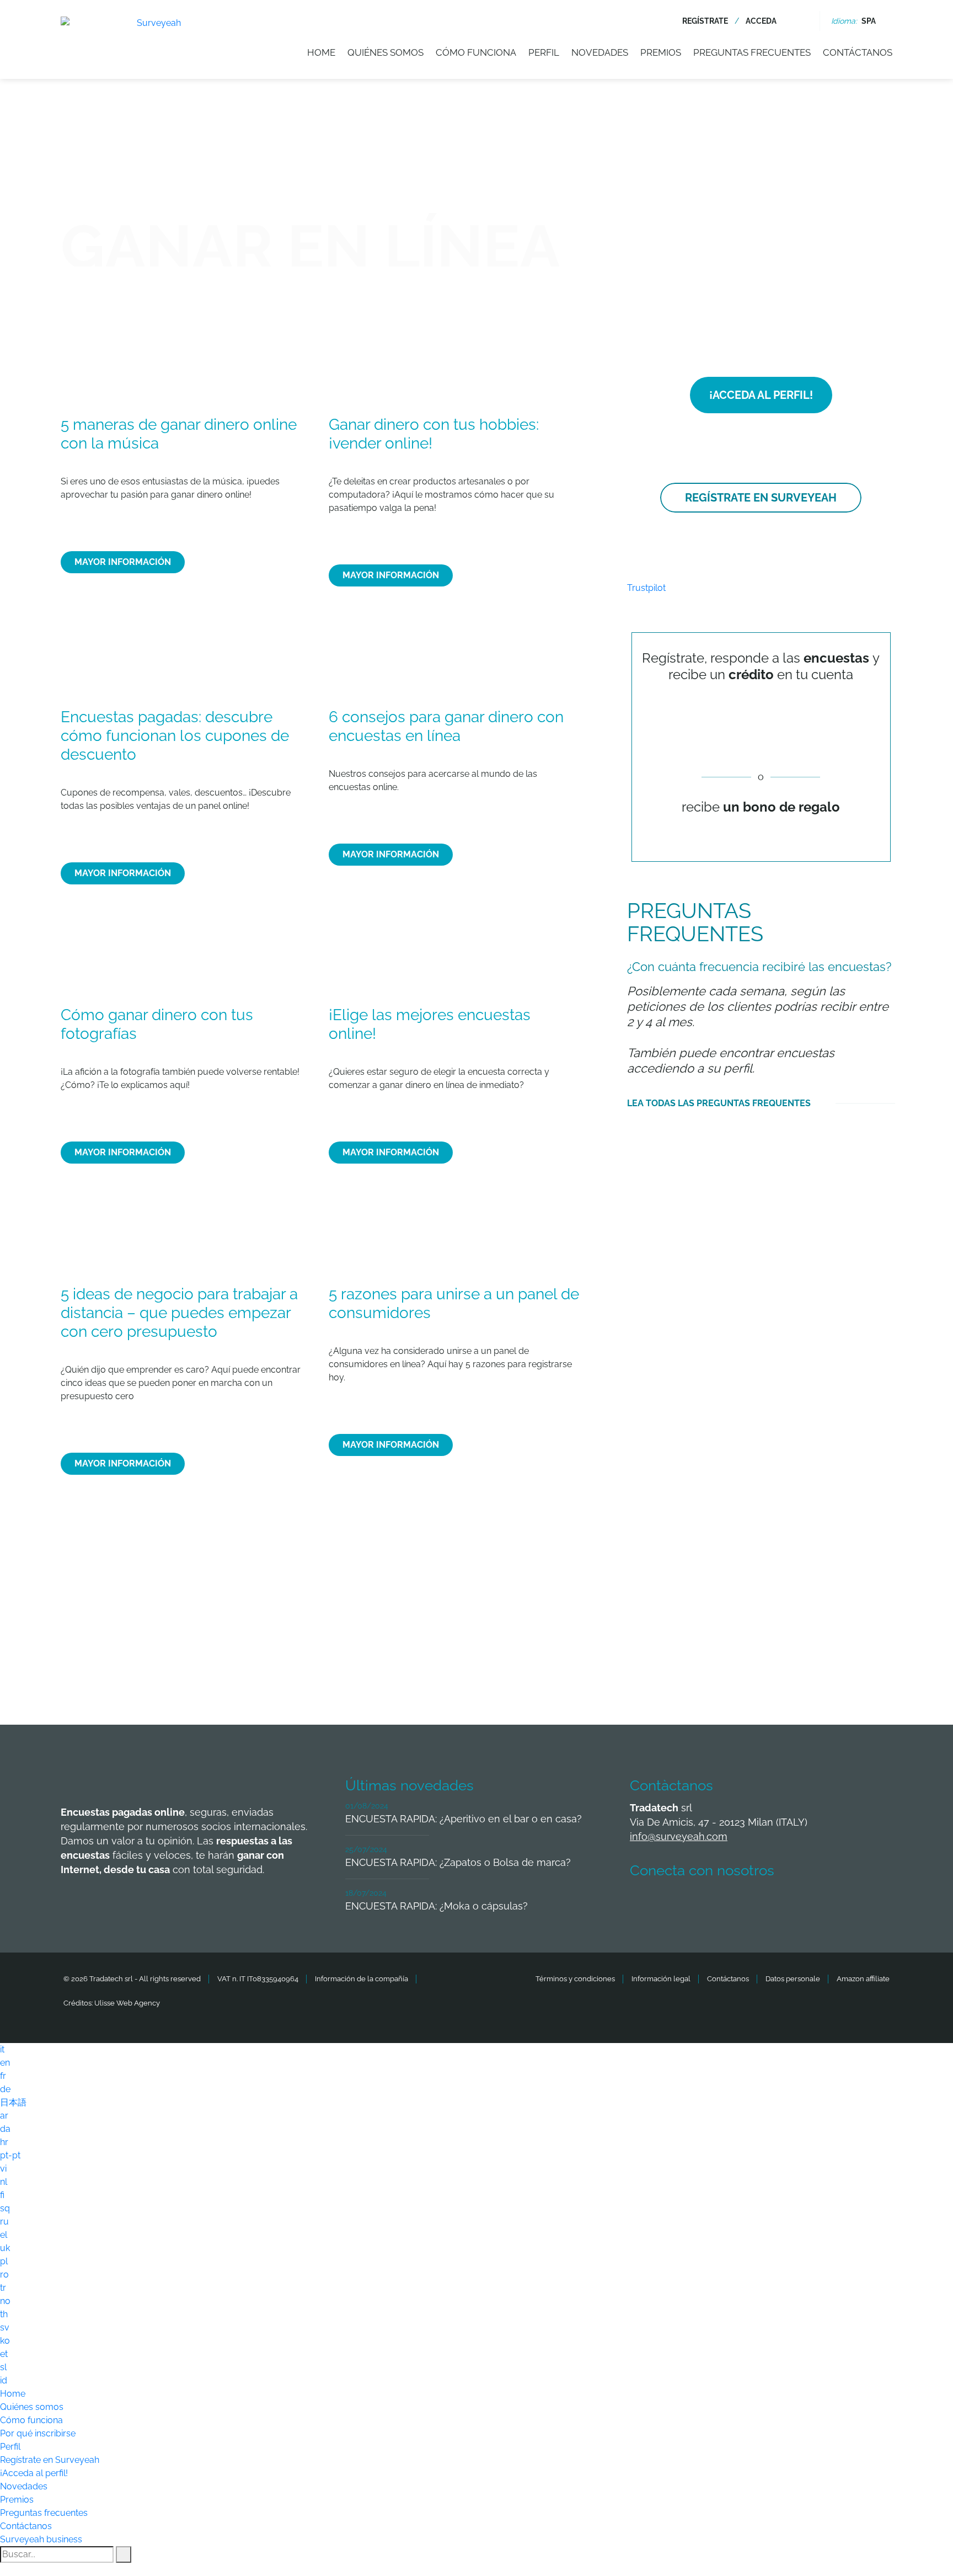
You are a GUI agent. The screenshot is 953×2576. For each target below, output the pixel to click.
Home (321, 52)
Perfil (544, 52)
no (5, 2301)
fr (3, 2076)
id (4, 2380)
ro (4, 2274)
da (5, 2129)
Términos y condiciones (575, 1979)
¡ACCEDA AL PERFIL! (761, 395)
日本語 (13, 2102)
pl (4, 2261)
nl (4, 2182)
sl (3, 2367)
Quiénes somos (386, 52)
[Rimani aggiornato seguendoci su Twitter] (686, 1903)
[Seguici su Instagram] (767, 1903)
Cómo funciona (476, 52)
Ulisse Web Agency (127, 2003)
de (5, 2089)
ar (4, 2116)
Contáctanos (858, 52)
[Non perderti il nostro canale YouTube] (808, 1903)
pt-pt (10, 2155)
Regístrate (705, 21)
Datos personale (793, 1979)
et (4, 2354)
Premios (661, 52)
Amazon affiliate (863, 1979)
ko (5, 2341)
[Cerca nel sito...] (801, 21)
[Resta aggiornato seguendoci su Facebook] (645, 1903)
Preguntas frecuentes (752, 52)
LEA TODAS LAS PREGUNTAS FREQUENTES (719, 1103)
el (4, 2235)
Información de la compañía (362, 1979)
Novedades (600, 52)
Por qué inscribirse (38, 2433)
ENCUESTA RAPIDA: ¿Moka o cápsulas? (437, 1906)
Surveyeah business (41, 2539)
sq (5, 2208)
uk (5, 2248)
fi (2, 2195)
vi (3, 2169)
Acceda (761, 21)
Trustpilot (646, 588)
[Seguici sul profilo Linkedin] (726, 1903)
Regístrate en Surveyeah (50, 2460)
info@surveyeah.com (679, 1836)
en (5, 2063)
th (4, 2314)
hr (4, 2142)
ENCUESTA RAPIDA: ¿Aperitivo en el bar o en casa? (464, 1819)
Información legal (661, 1979)
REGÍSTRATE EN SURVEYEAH (761, 498)
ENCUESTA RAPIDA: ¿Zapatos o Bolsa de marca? (458, 1862)
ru (4, 2222)
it (2, 2049)
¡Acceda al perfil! (34, 2473)
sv (5, 2327)
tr (3, 2288)
